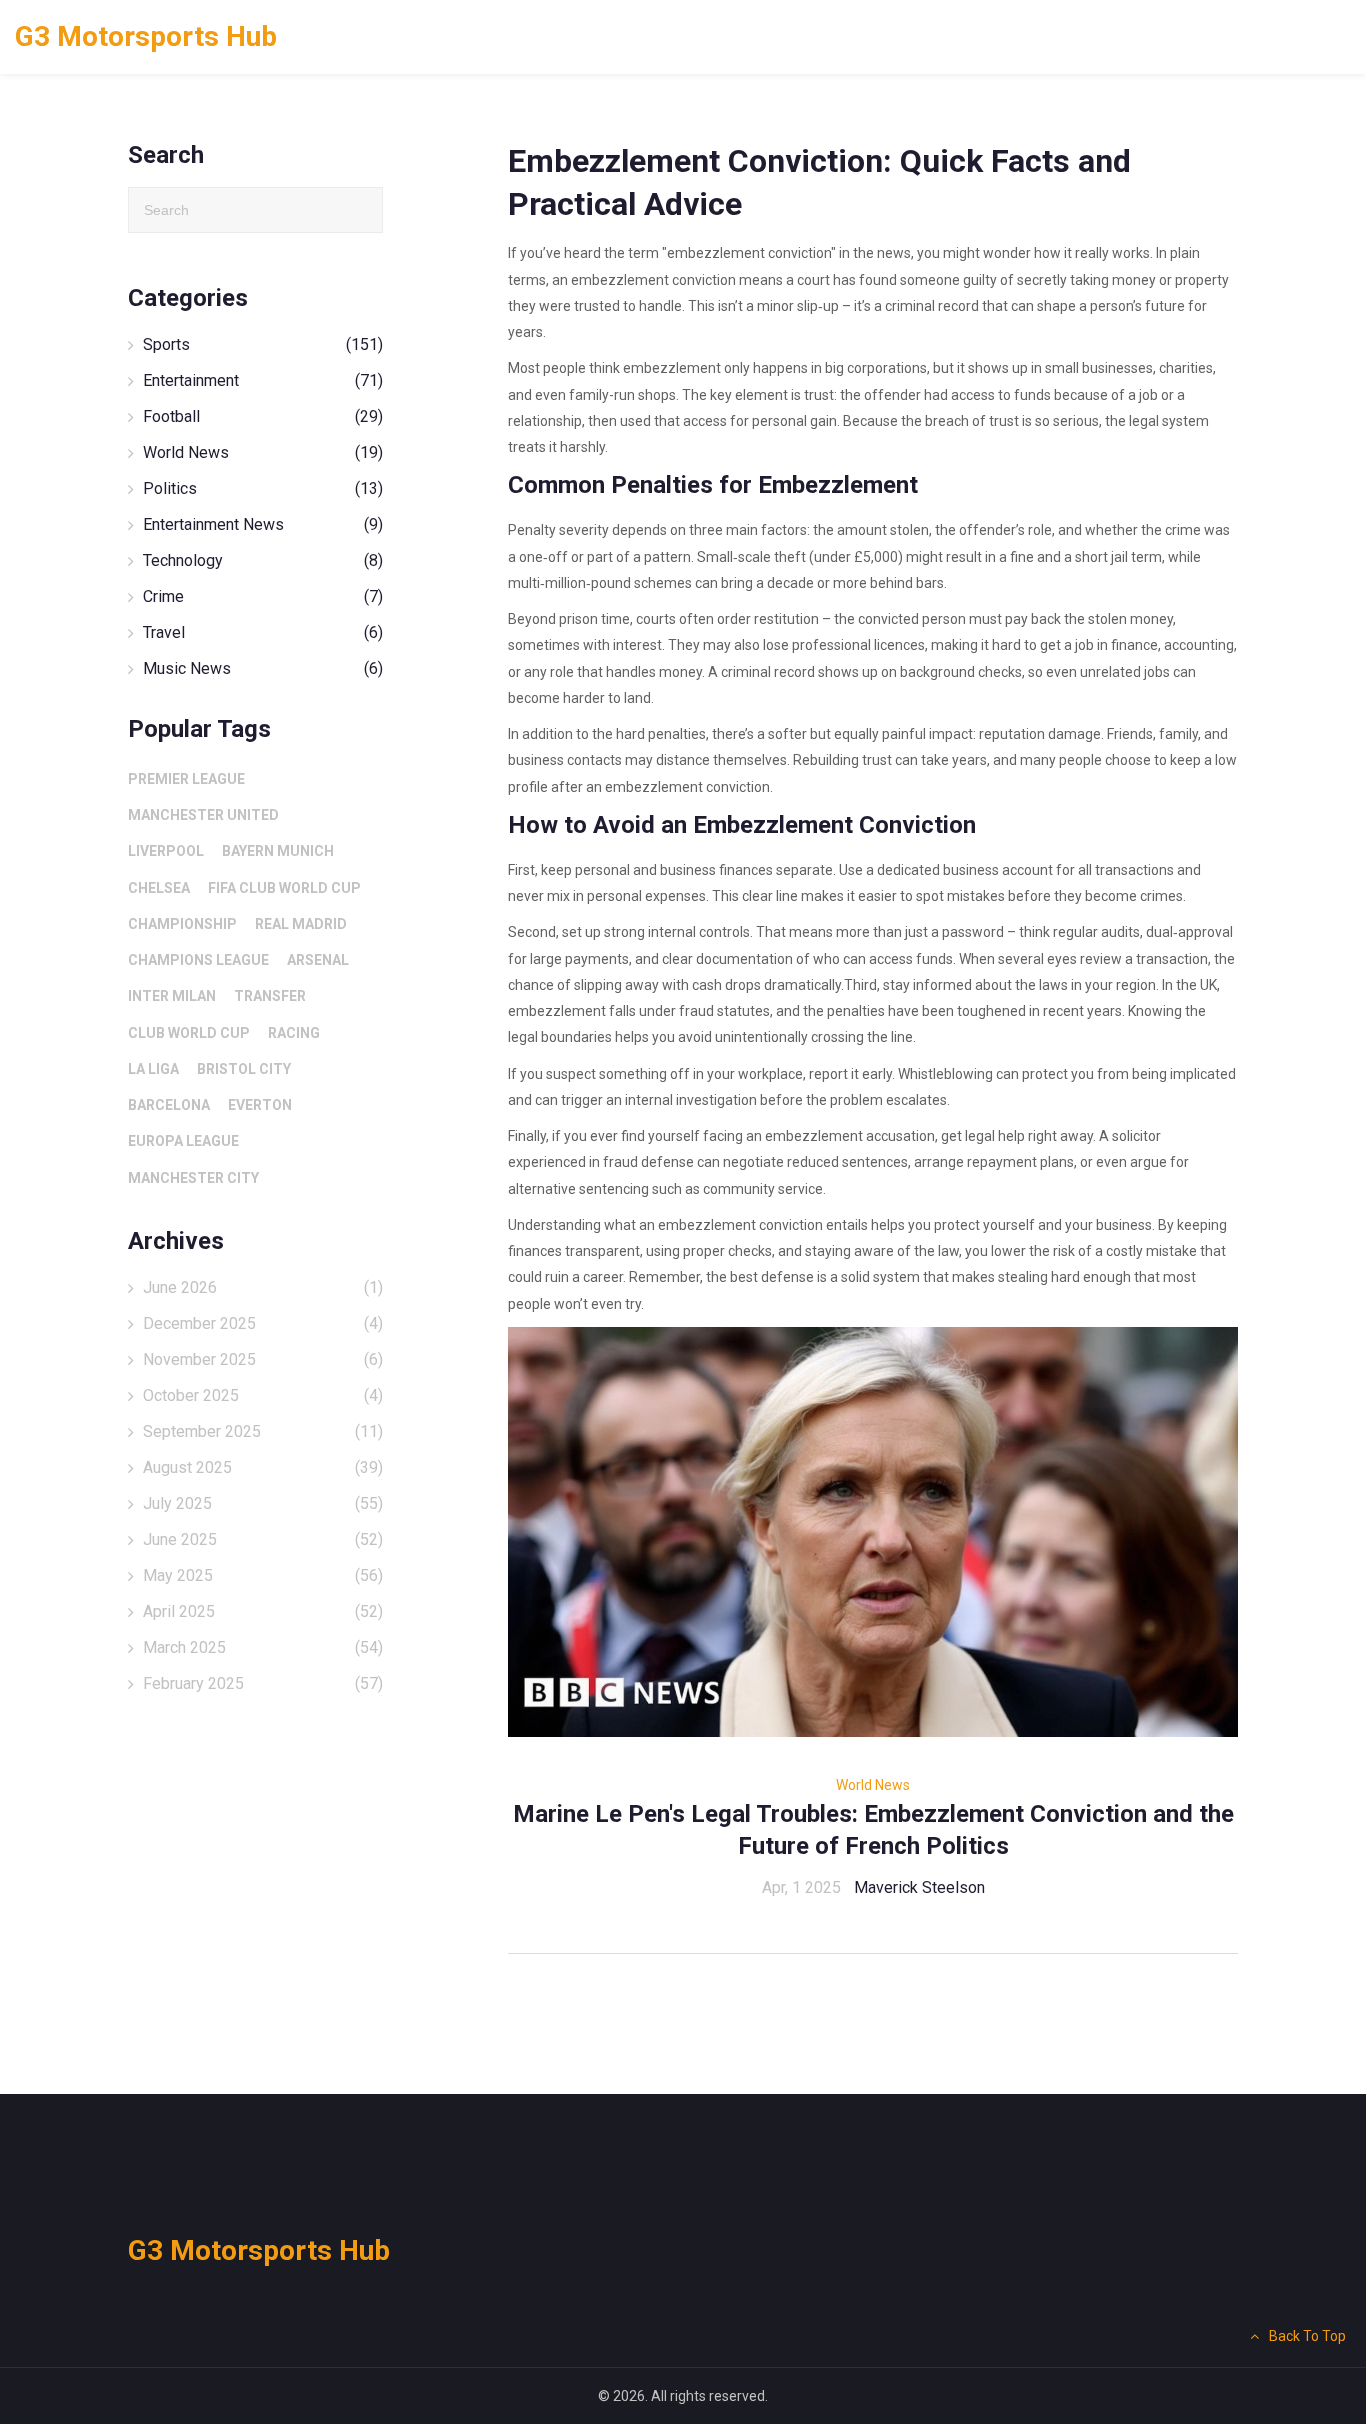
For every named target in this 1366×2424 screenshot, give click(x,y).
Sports (263, 344)
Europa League (183, 1141)
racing (294, 1033)
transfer (270, 996)
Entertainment (263, 380)
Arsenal (318, 960)
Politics (263, 488)
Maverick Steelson (919, 1887)
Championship (182, 924)
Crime (263, 596)
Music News (263, 668)
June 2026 (263, 1287)
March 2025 (263, 1647)
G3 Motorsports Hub (146, 36)
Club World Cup (189, 1033)
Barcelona (169, 1105)
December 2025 (263, 1323)
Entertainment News (263, 524)
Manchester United (203, 815)
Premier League (186, 779)
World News (873, 1785)
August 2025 (263, 1467)
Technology (263, 560)
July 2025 (263, 1503)
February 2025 (263, 1683)
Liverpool (166, 851)
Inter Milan (172, 996)
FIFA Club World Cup (284, 888)
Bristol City (244, 1069)
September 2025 (263, 1431)
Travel (263, 632)
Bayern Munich (278, 851)
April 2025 (263, 1611)
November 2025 (263, 1359)
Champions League (198, 960)
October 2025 (263, 1395)
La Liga (153, 1069)
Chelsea (159, 888)
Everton (260, 1105)
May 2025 (263, 1575)
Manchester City (193, 1178)
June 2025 (263, 1539)
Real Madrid (301, 924)
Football (263, 416)
